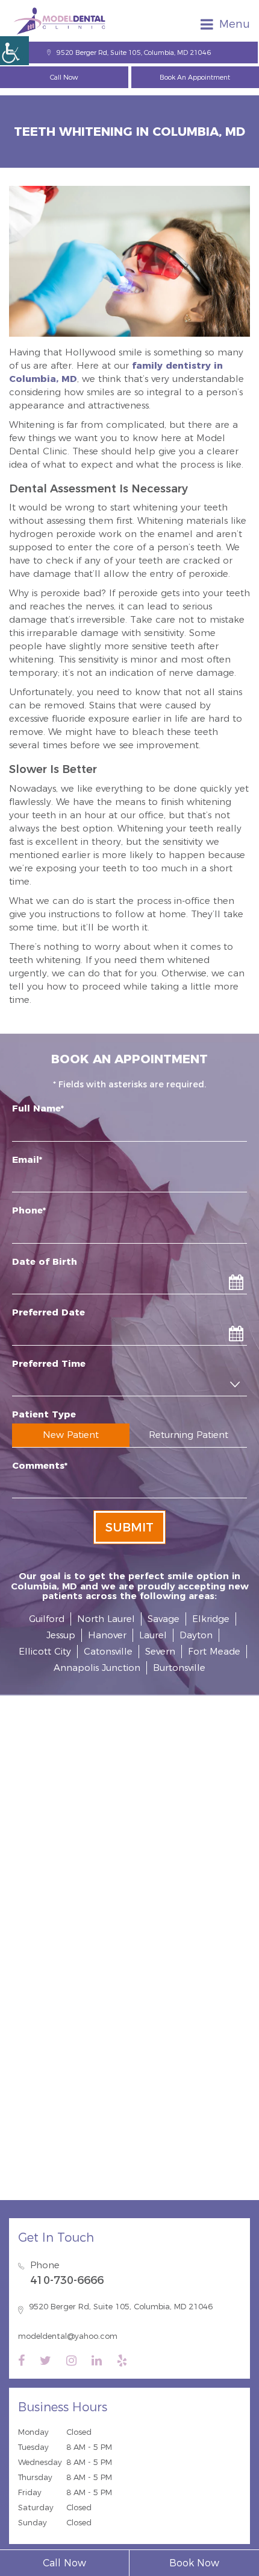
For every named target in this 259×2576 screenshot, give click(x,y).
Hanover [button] (107, 1635)
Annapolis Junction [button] (97, 1668)
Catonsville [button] (108, 1651)
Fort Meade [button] (214, 1651)
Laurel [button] (153, 1635)
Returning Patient (189, 1435)
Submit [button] (129, 1527)
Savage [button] (164, 1619)
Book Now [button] (194, 2563)
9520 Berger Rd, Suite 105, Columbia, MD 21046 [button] (134, 52)
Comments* (40, 1465)
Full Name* (38, 1108)
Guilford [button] (47, 1619)
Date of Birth (45, 1261)
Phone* (29, 1210)
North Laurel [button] (106, 1619)
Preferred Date (48, 1312)
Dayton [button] (196, 1635)
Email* (27, 1159)
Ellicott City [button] (45, 1651)
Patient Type (44, 1414)
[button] (14, 51)
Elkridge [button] (211, 1619)
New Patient (71, 1435)
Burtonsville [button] (179, 1668)
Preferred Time (49, 1363)
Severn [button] (160, 1651)
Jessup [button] (61, 1635)
